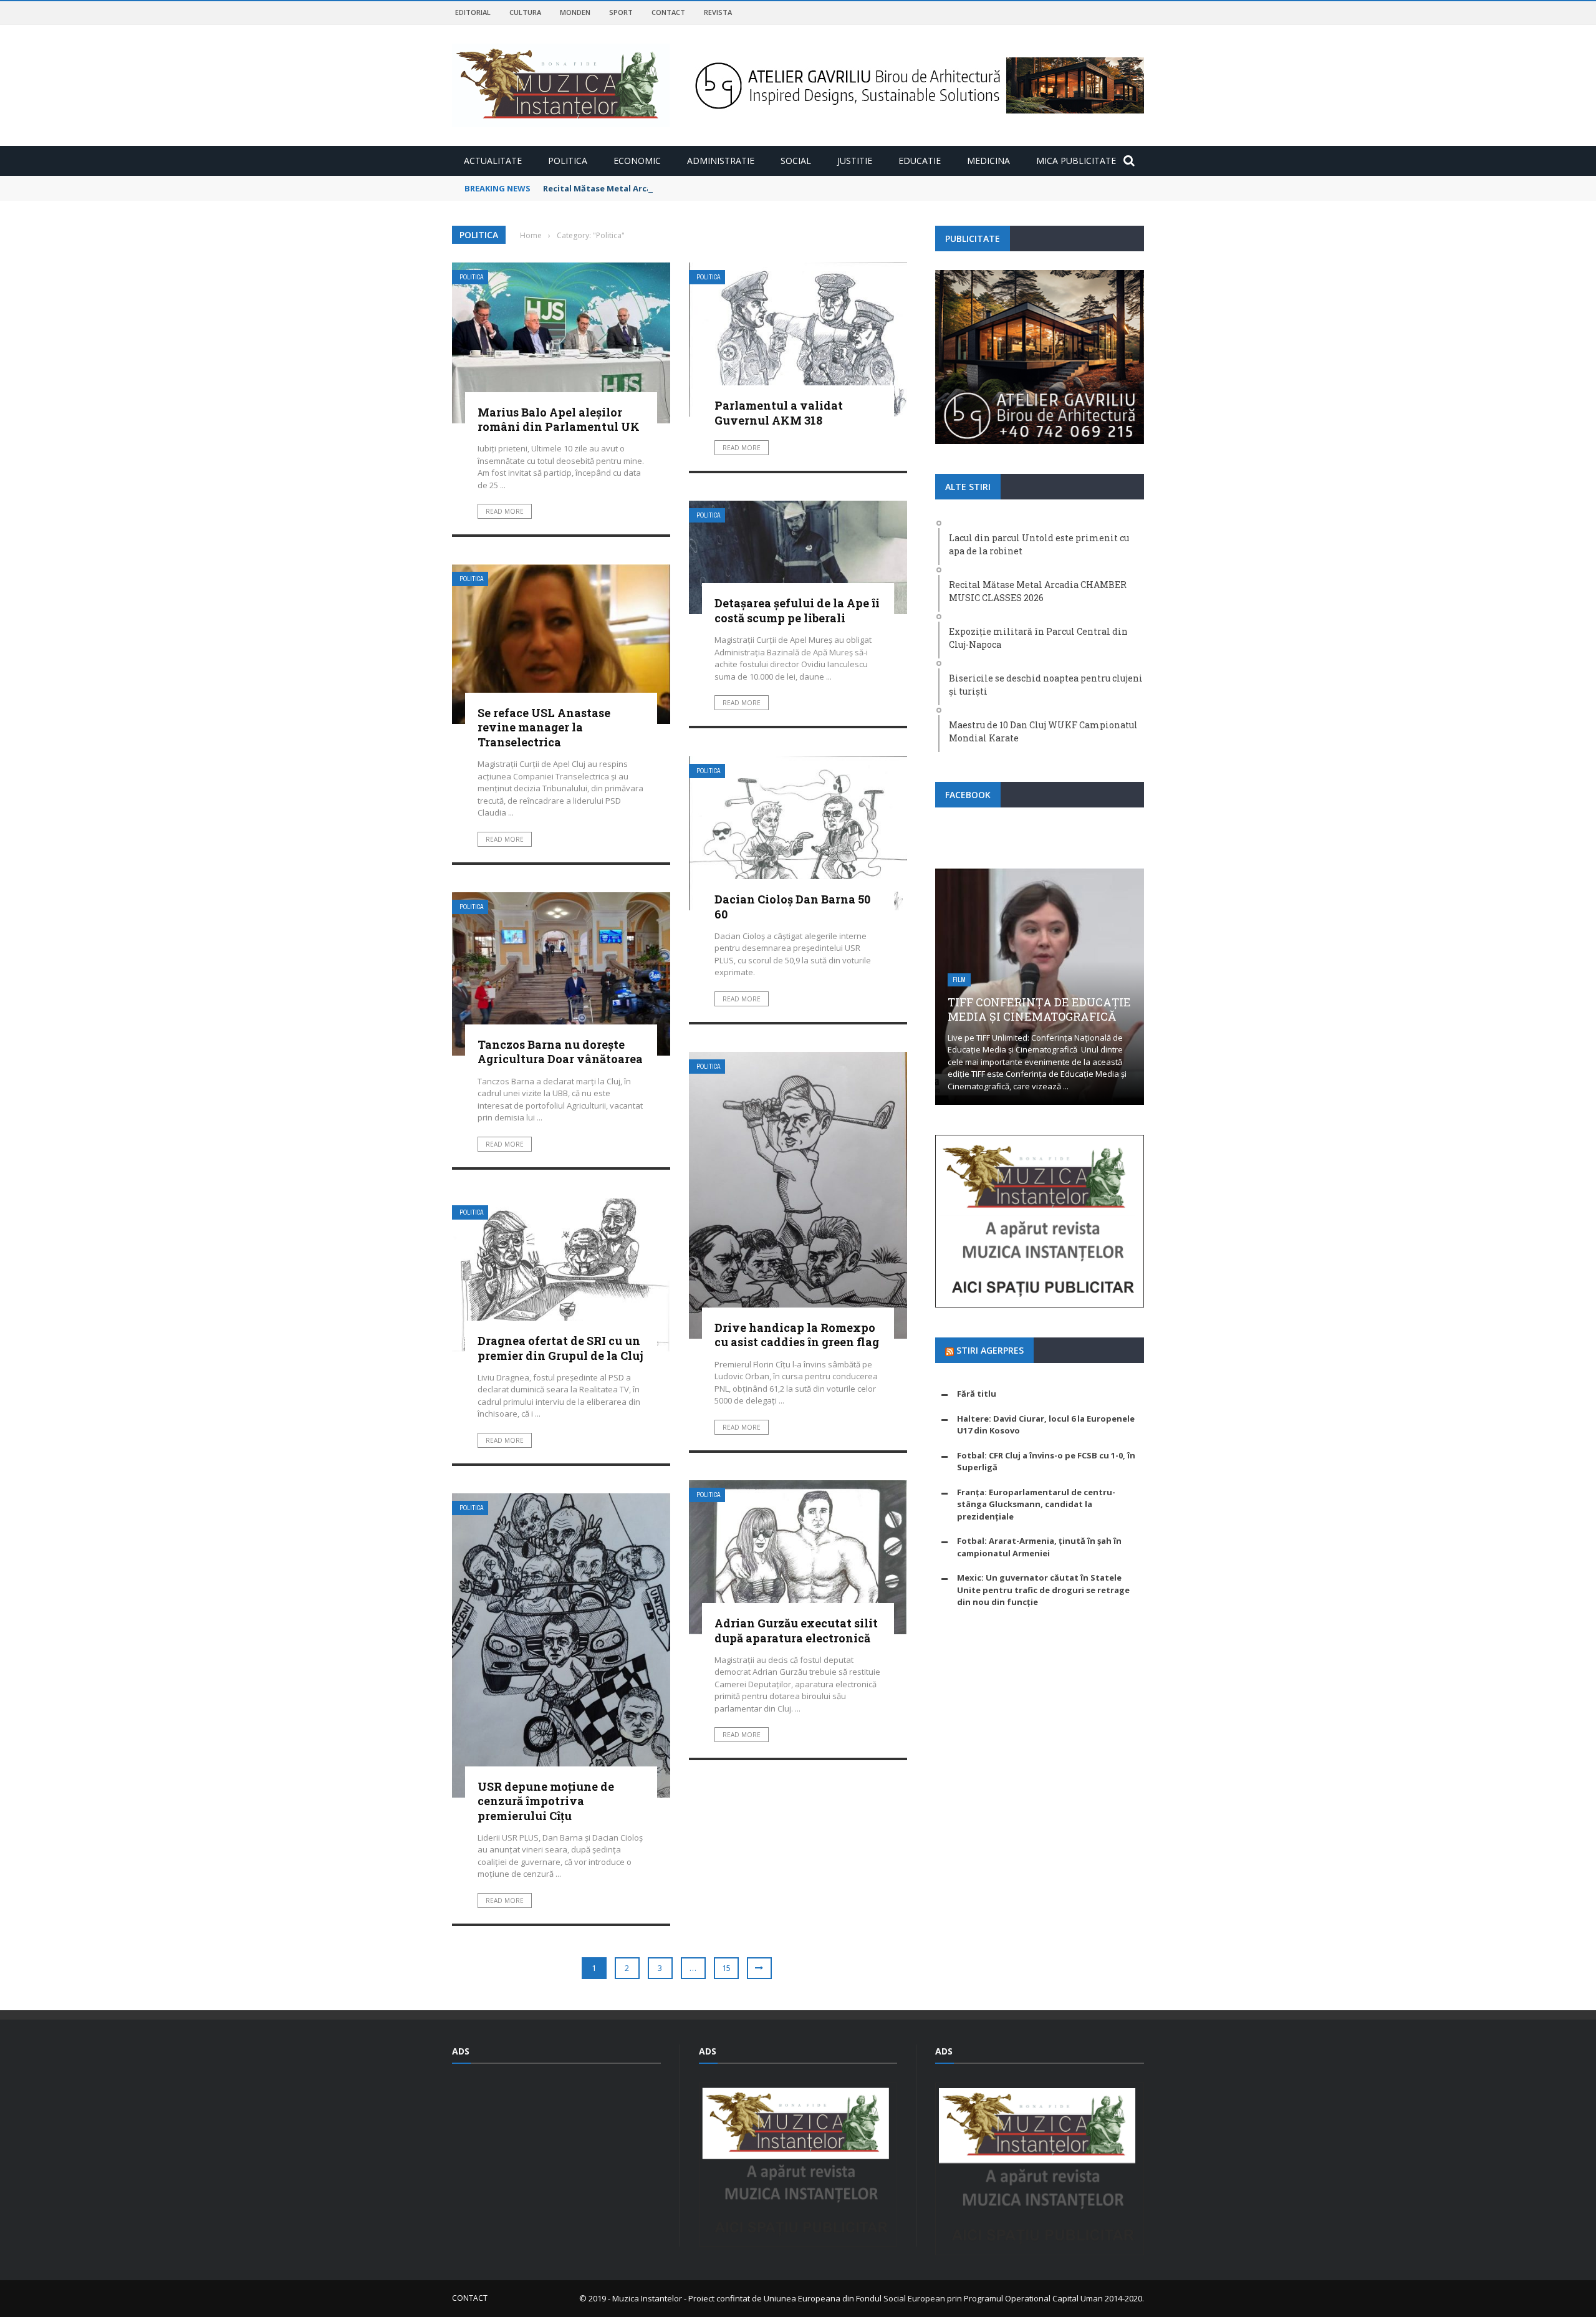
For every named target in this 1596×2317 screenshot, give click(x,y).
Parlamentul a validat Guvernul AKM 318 (779, 412)
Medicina (988, 161)
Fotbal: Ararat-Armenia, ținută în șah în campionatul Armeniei (1039, 1547)
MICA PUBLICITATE (1076, 161)
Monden (575, 12)
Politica (568, 161)
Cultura (525, 12)
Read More (505, 511)
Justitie (855, 161)
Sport (621, 12)
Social (796, 161)
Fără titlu (977, 1394)
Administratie (721, 161)
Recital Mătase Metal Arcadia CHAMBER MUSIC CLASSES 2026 (666, 188)
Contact (668, 12)
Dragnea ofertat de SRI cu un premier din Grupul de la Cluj (560, 1348)
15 (726, 1968)
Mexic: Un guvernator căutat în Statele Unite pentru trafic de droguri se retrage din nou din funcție (1043, 1590)
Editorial (473, 12)
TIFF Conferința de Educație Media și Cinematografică (1039, 1009)
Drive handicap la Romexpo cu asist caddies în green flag (797, 1335)
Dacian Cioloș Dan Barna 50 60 (792, 906)
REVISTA (718, 12)
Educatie (920, 161)
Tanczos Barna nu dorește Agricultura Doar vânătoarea (560, 1052)
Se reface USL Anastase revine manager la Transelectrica (544, 727)
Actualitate (493, 161)
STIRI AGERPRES (990, 1350)
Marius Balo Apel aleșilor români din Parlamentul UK (559, 419)
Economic (637, 161)
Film (959, 980)
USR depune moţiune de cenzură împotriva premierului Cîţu (546, 1801)
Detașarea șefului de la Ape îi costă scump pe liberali (797, 610)
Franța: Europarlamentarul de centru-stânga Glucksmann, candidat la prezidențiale (1036, 1504)
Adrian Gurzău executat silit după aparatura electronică (796, 1630)
